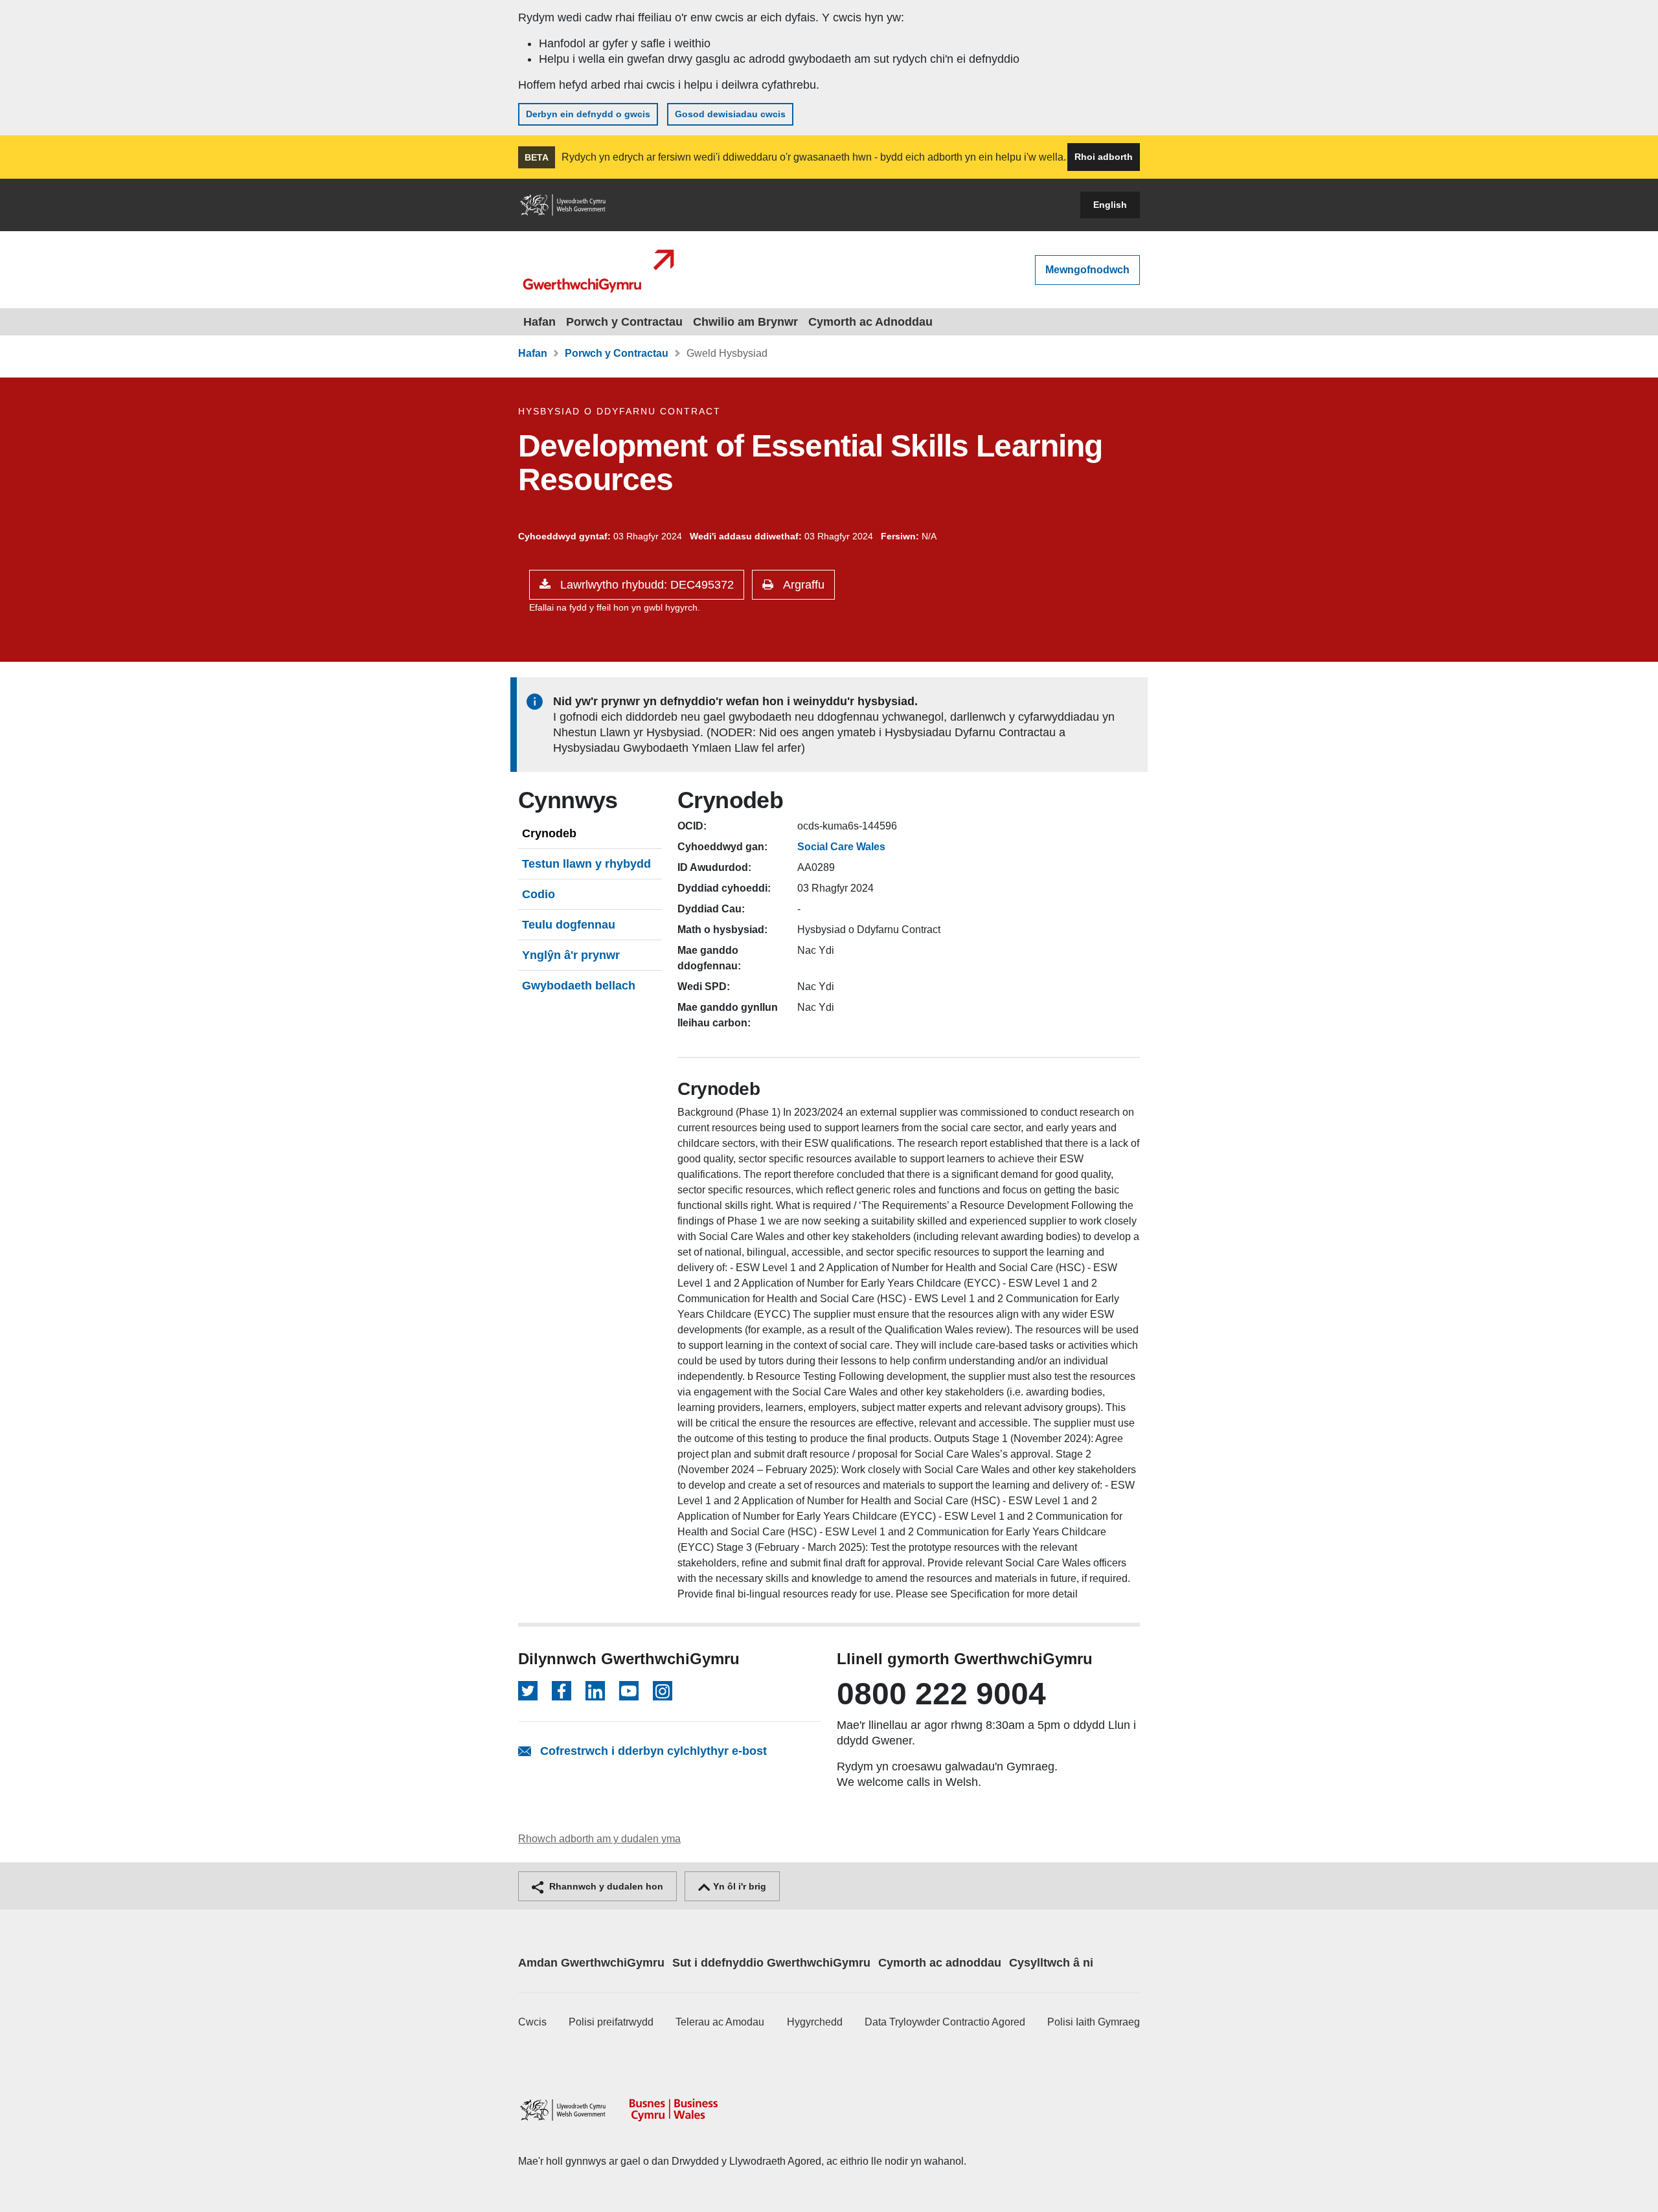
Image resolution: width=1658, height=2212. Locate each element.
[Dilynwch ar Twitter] (528, 1691)
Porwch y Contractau (624, 322)
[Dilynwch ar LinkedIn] (595, 1691)
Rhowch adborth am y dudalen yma (599, 1839)
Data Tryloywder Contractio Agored (945, 2022)
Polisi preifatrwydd (611, 2022)
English (1110, 205)
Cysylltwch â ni (1051, 1963)
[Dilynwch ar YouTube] (629, 1691)
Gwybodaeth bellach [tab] (579, 986)
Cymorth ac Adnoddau (870, 322)
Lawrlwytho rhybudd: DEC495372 (645, 585)
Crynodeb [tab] (549, 833)
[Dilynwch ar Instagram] (663, 1691)
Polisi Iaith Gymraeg (1094, 2022)
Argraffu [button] (802, 585)
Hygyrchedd (815, 2022)
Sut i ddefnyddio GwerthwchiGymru (771, 1963)
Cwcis (532, 2022)
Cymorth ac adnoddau (940, 1963)
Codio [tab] (539, 894)
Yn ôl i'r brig (738, 1886)
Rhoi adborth (1104, 157)
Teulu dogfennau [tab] (569, 925)
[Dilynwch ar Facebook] (562, 1691)
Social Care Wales (841, 847)
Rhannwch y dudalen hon (605, 1886)
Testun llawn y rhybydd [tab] (586, 864)
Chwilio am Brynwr (745, 322)
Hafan (539, 322)
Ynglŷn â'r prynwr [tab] (571, 955)
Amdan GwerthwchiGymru (591, 1963)
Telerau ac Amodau (720, 2022)
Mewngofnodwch (1087, 270)
